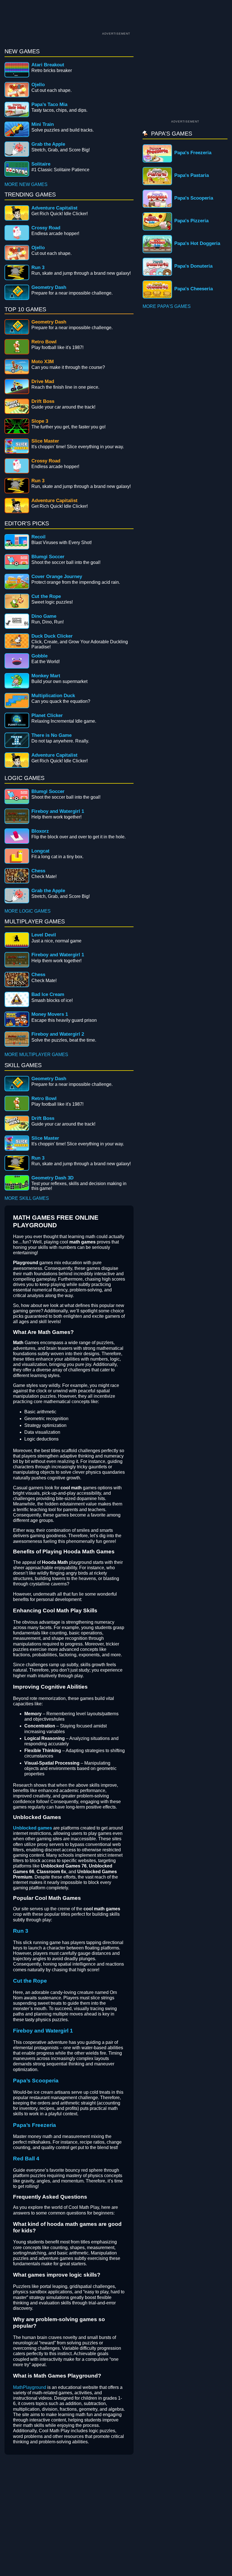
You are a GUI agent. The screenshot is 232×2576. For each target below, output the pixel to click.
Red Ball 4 (26, 2159)
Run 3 (21, 1931)
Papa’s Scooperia (36, 2081)
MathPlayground (30, 2387)
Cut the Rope (30, 1981)
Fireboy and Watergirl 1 (43, 2031)
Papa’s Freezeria (35, 2125)
